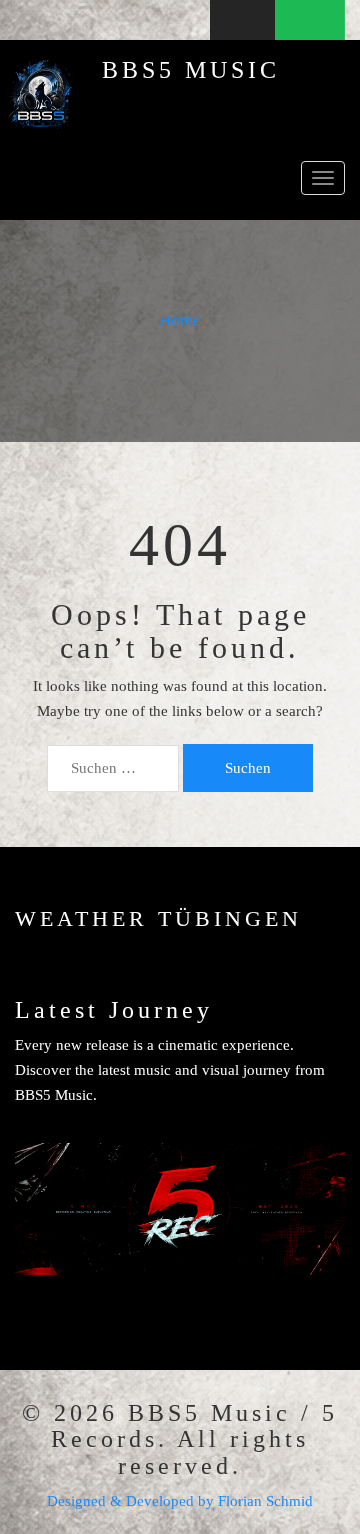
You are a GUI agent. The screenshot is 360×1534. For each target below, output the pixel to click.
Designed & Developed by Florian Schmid (180, 1501)
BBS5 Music (191, 70)
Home (180, 320)
